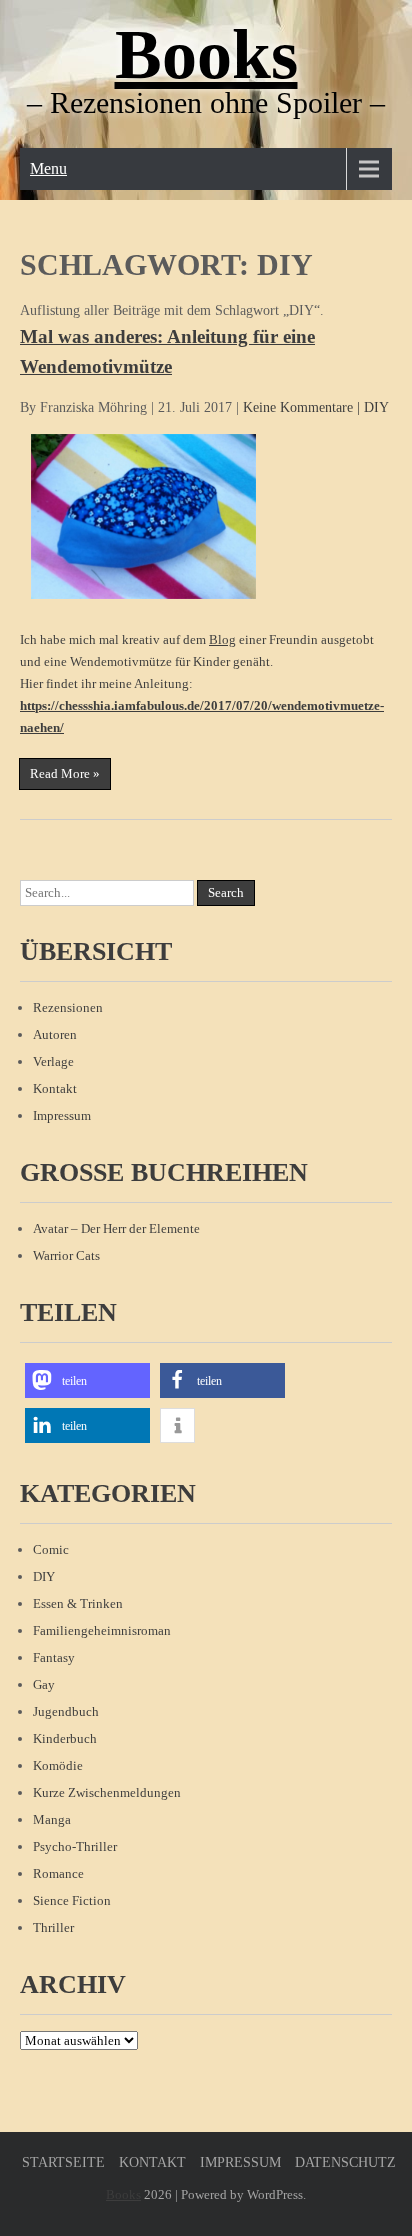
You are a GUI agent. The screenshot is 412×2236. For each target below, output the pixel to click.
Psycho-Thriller (75, 1846)
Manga (52, 1819)
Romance (58, 1873)
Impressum (62, 1115)
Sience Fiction (72, 1900)
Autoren (55, 1034)
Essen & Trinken (78, 1603)
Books (206, 54)
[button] (87, 1380)
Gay (44, 1684)
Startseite (63, 2162)
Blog (222, 639)
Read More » (65, 773)
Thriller (53, 1927)
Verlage (53, 1061)
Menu (48, 168)
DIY (376, 407)
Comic (51, 1549)
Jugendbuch (66, 1711)
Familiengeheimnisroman (102, 1630)
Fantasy (54, 1657)
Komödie (58, 1765)
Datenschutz (345, 2162)
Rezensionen (68, 1007)
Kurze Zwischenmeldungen (107, 1792)
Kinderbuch (65, 1738)
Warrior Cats (66, 1255)
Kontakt (55, 1088)
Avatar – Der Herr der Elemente (116, 1228)
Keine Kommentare (298, 407)
